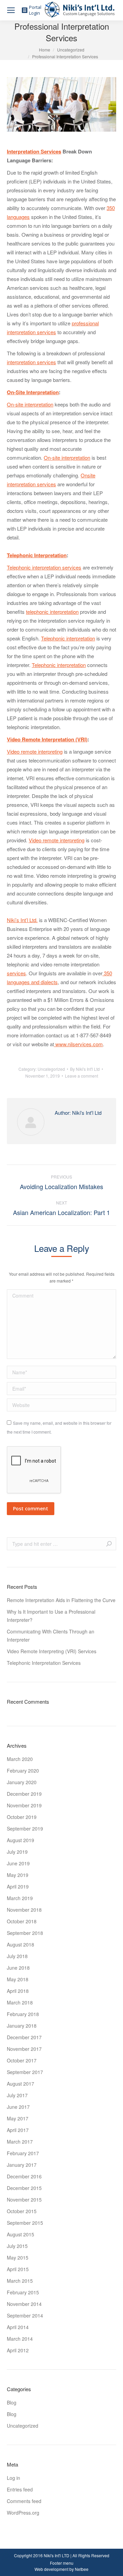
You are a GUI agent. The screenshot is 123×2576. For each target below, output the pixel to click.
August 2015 (20, 2234)
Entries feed (20, 2489)
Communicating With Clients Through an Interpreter (51, 1635)
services (16, 973)
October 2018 (22, 1921)
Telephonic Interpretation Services (44, 1663)
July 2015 (17, 2246)
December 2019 (24, 1794)
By (85, 1069)
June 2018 (18, 1968)
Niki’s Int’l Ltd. (22, 920)
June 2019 (18, 1863)
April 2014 (18, 2327)
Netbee (82, 2569)
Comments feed (24, 2501)
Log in (13, 2478)
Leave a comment (81, 1076)
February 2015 (23, 2292)
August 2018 (20, 1944)
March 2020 (20, 1759)
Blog (12, 2402)
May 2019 (18, 1875)
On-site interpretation (30, 404)
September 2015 (25, 2223)
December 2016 (24, 2176)
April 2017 (18, 2130)
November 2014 (24, 2304)
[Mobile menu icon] (11, 10)
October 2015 (22, 2211)
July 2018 (17, 1956)
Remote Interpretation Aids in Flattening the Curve (61, 1600)
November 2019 (24, 1805)
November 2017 (24, 2049)
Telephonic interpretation (68, 638)
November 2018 (24, 1910)
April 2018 (18, 1991)
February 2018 (23, 2014)
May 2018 (18, 1979)
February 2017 (23, 2153)
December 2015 (24, 2188)
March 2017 (20, 2142)
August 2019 (20, 1840)
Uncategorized (71, 50)
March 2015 (20, 2281)
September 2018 (25, 1933)
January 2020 (22, 1782)
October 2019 (22, 1817)
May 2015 (18, 2257)
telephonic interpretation (52, 612)
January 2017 (22, 2165)
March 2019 (20, 1898)
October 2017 (22, 2060)
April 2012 (18, 2350)
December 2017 (24, 2037)
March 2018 (20, 2002)
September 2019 (25, 1829)
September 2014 (25, 2315)
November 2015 (24, 2200)
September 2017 (25, 2072)
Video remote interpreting (35, 751)
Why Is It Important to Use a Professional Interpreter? (51, 1616)
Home (45, 50)
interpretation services (31, 362)
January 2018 (22, 2026)
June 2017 (18, 2107)
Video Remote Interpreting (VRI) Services (52, 1651)
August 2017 (20, 2084)
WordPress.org (23, 2513)
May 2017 (18, 2118)
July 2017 (17, 2095)
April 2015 (18, 2269)
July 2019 (17, 1852)
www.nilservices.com (79, 1044)
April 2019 (18, 1886)
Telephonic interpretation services (44, 567)
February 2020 (23, 1771)
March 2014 (20, 2339)
